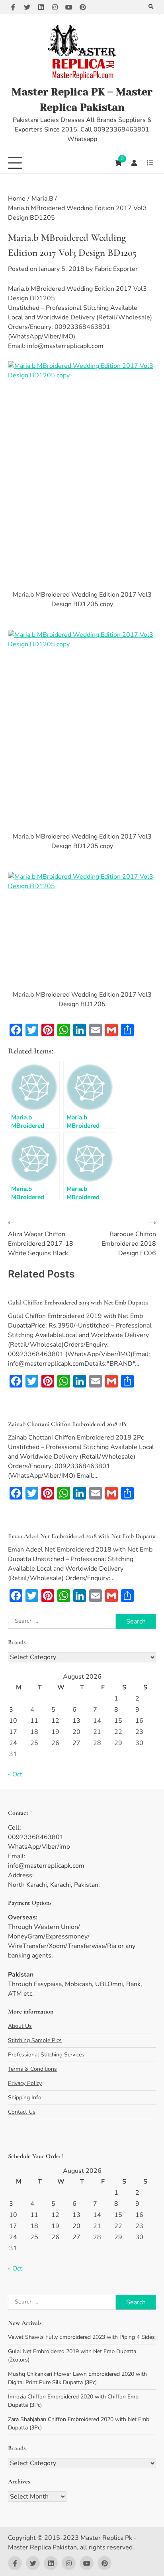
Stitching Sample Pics (35, 2040)
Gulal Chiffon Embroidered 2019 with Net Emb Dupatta (78, 1302)
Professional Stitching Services (46, 2055)
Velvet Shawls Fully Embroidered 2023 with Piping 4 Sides (81, 2337)
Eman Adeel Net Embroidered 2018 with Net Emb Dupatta (82, 1536)
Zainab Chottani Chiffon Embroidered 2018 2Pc (68, 1424)
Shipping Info (25, 2098)
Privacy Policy (25, 2083)
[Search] (151, 7)
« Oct (15, 1774)
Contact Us (22, 2112)
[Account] (134, 163)
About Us (20, 2026)
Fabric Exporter (116, 269)
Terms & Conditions (32, 2069)
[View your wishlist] (150, 163)
